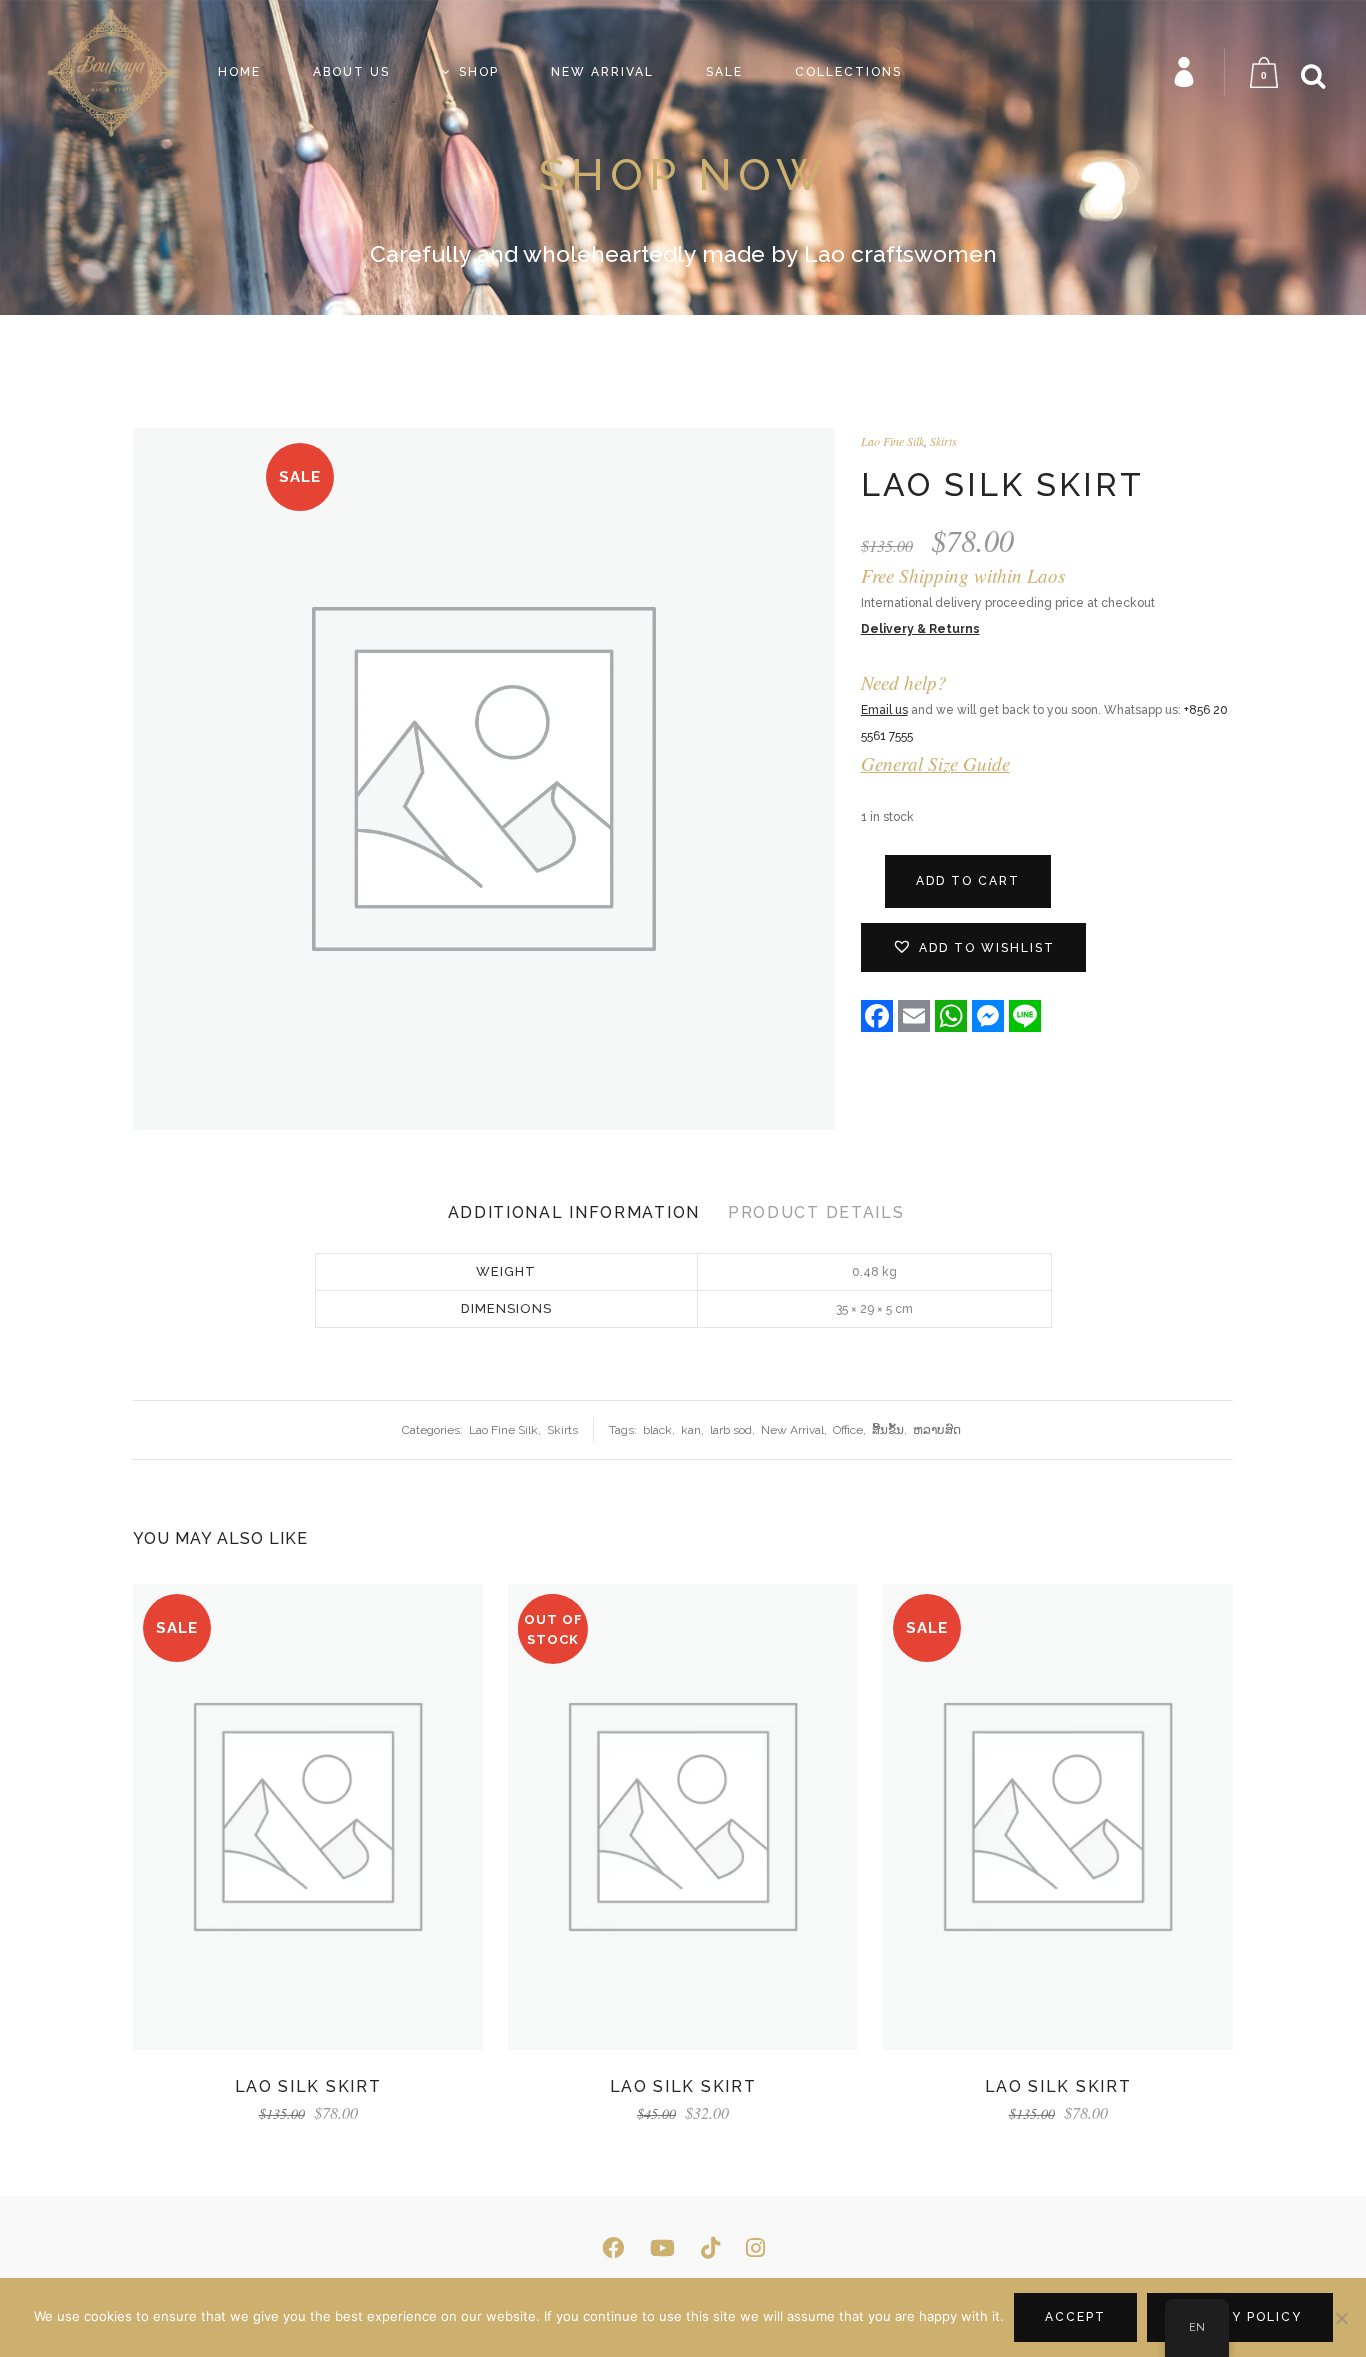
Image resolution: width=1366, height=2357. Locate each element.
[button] (973, 947)
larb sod (731, 1430)
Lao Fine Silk (892, 441)
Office (848, 1430)
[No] (1341, 2318)
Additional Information (574, 1212)
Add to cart (968, 881)
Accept (1075, 2317)
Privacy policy (1240, 2317)
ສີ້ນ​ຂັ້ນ (888, 1430)
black (657, 1430)
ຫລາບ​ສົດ (937, 1430)
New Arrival (792, 1430)
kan (691, 1430)
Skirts (943, 441)
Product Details (816, 1212)
